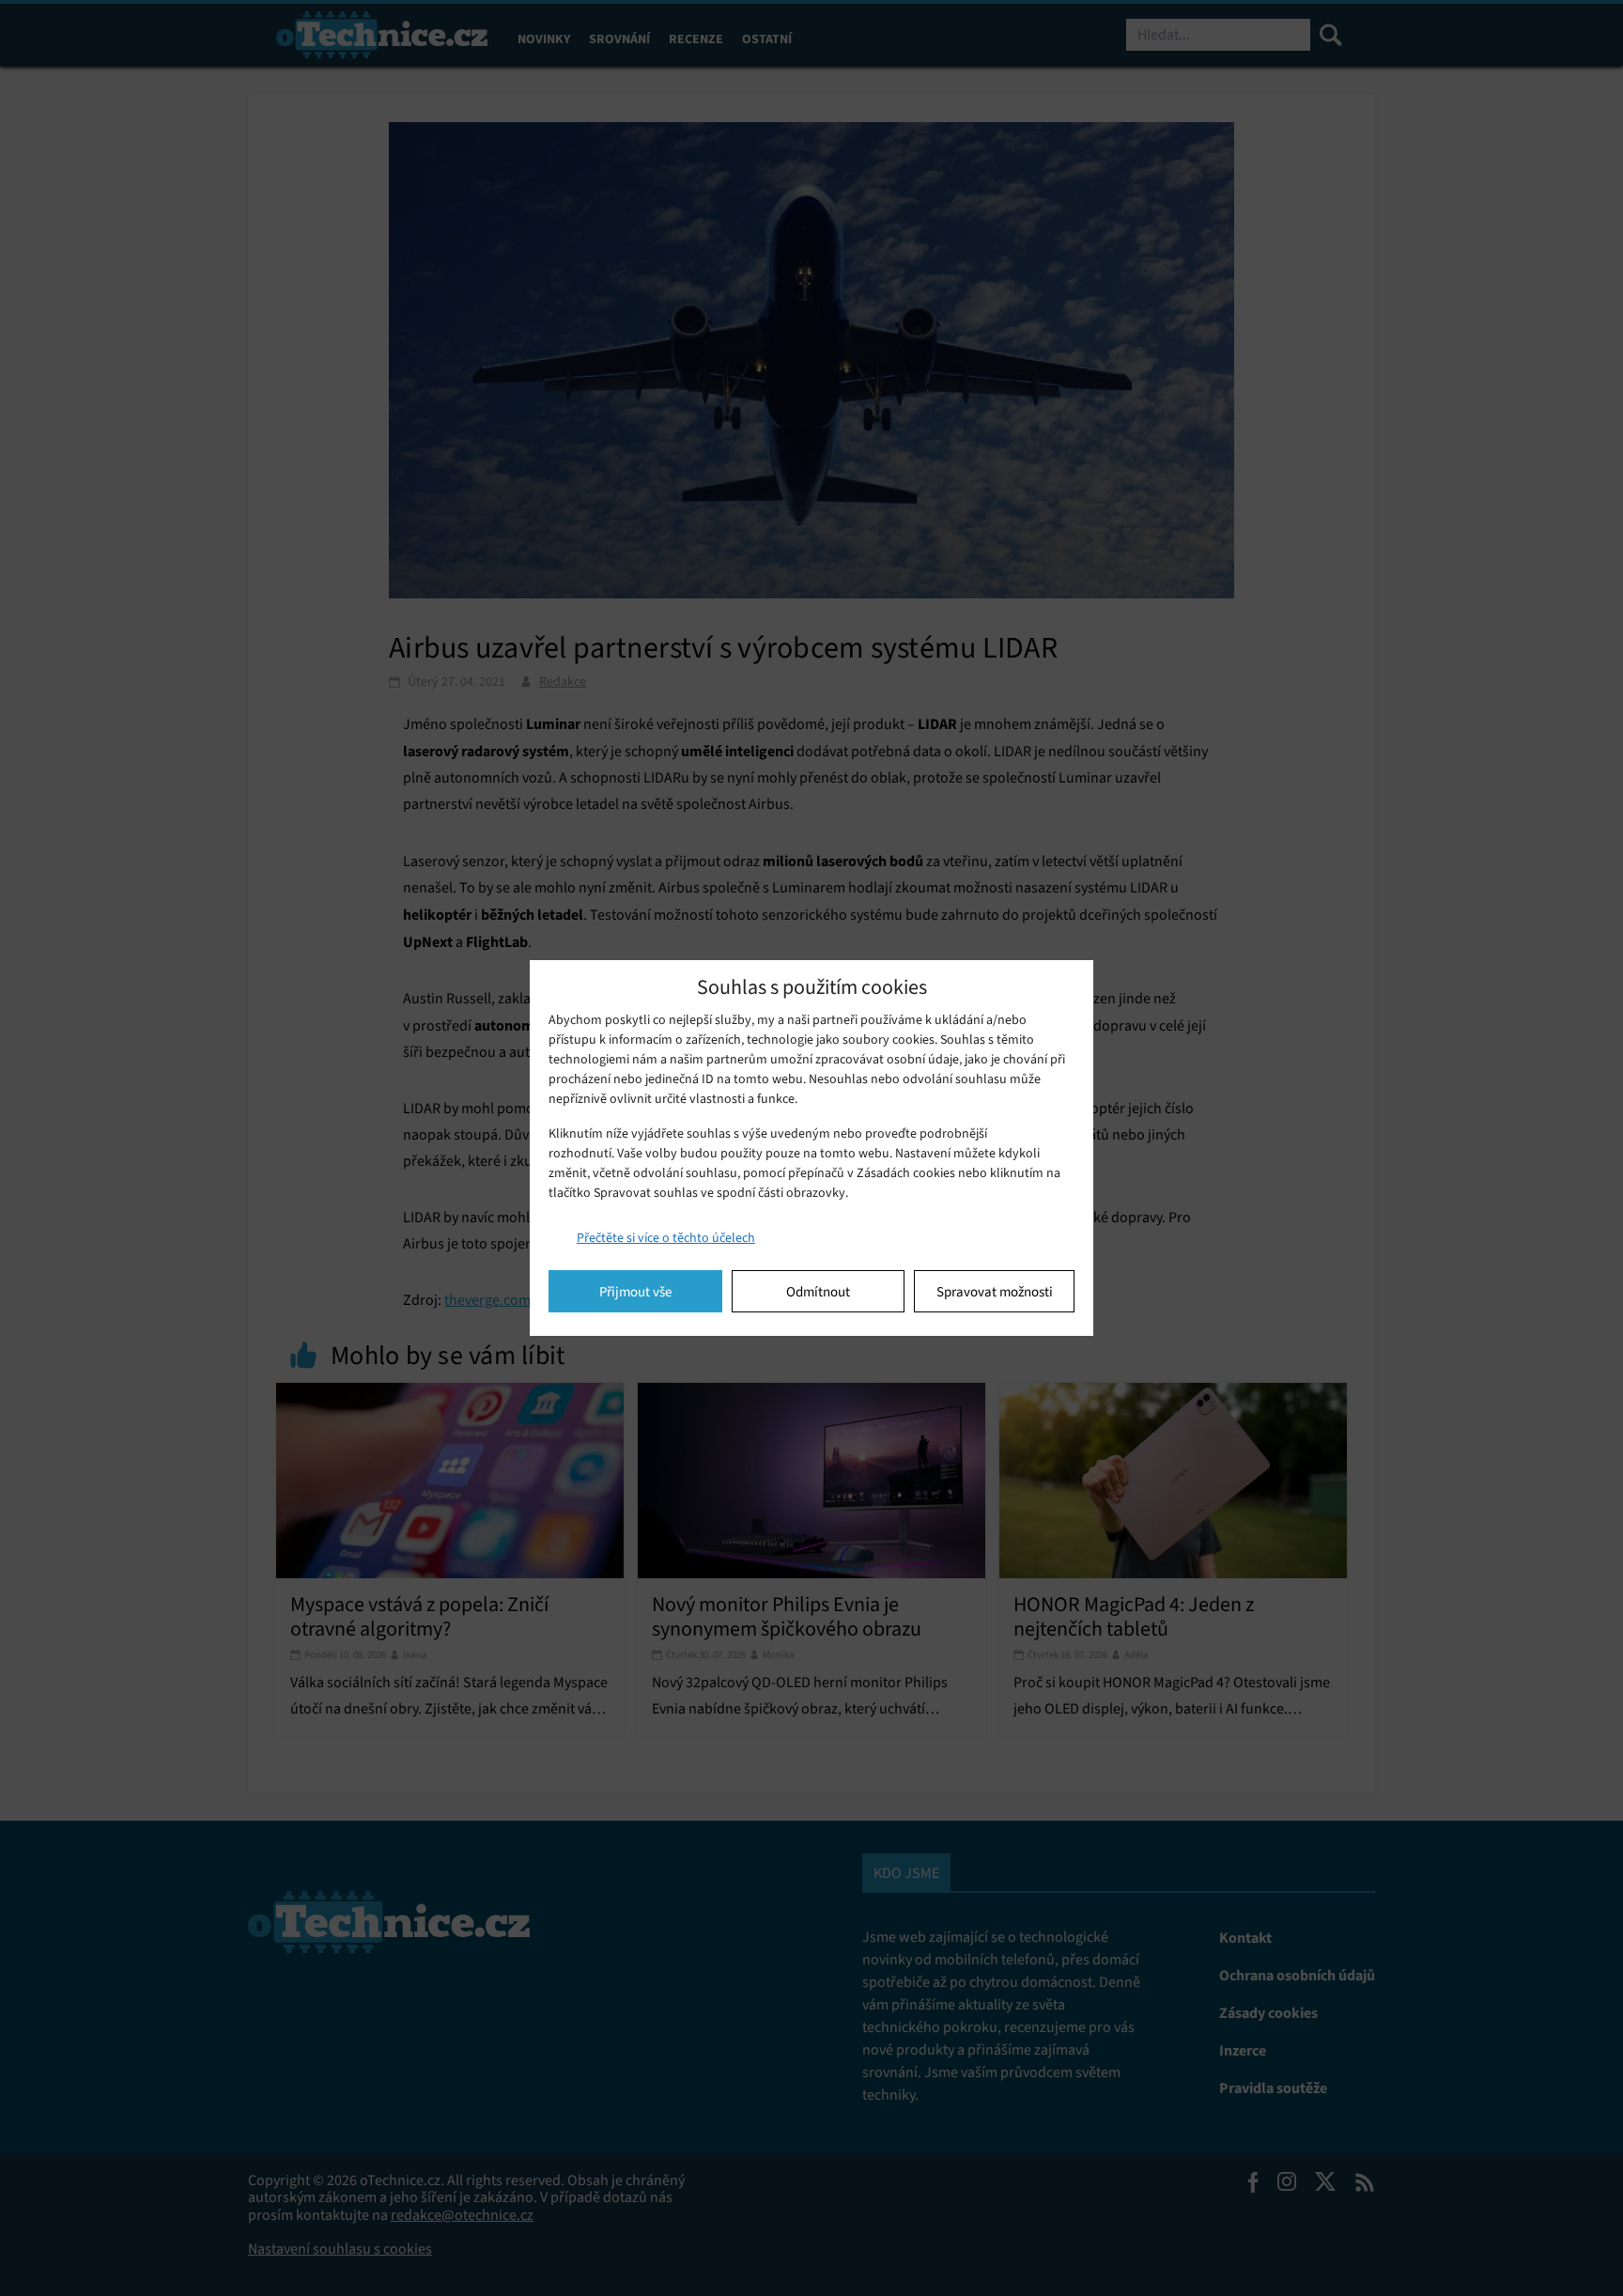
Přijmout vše (635, 1292)
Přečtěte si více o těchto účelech (666, 1238)
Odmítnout (818, 1292)
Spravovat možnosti (995, 1292)
